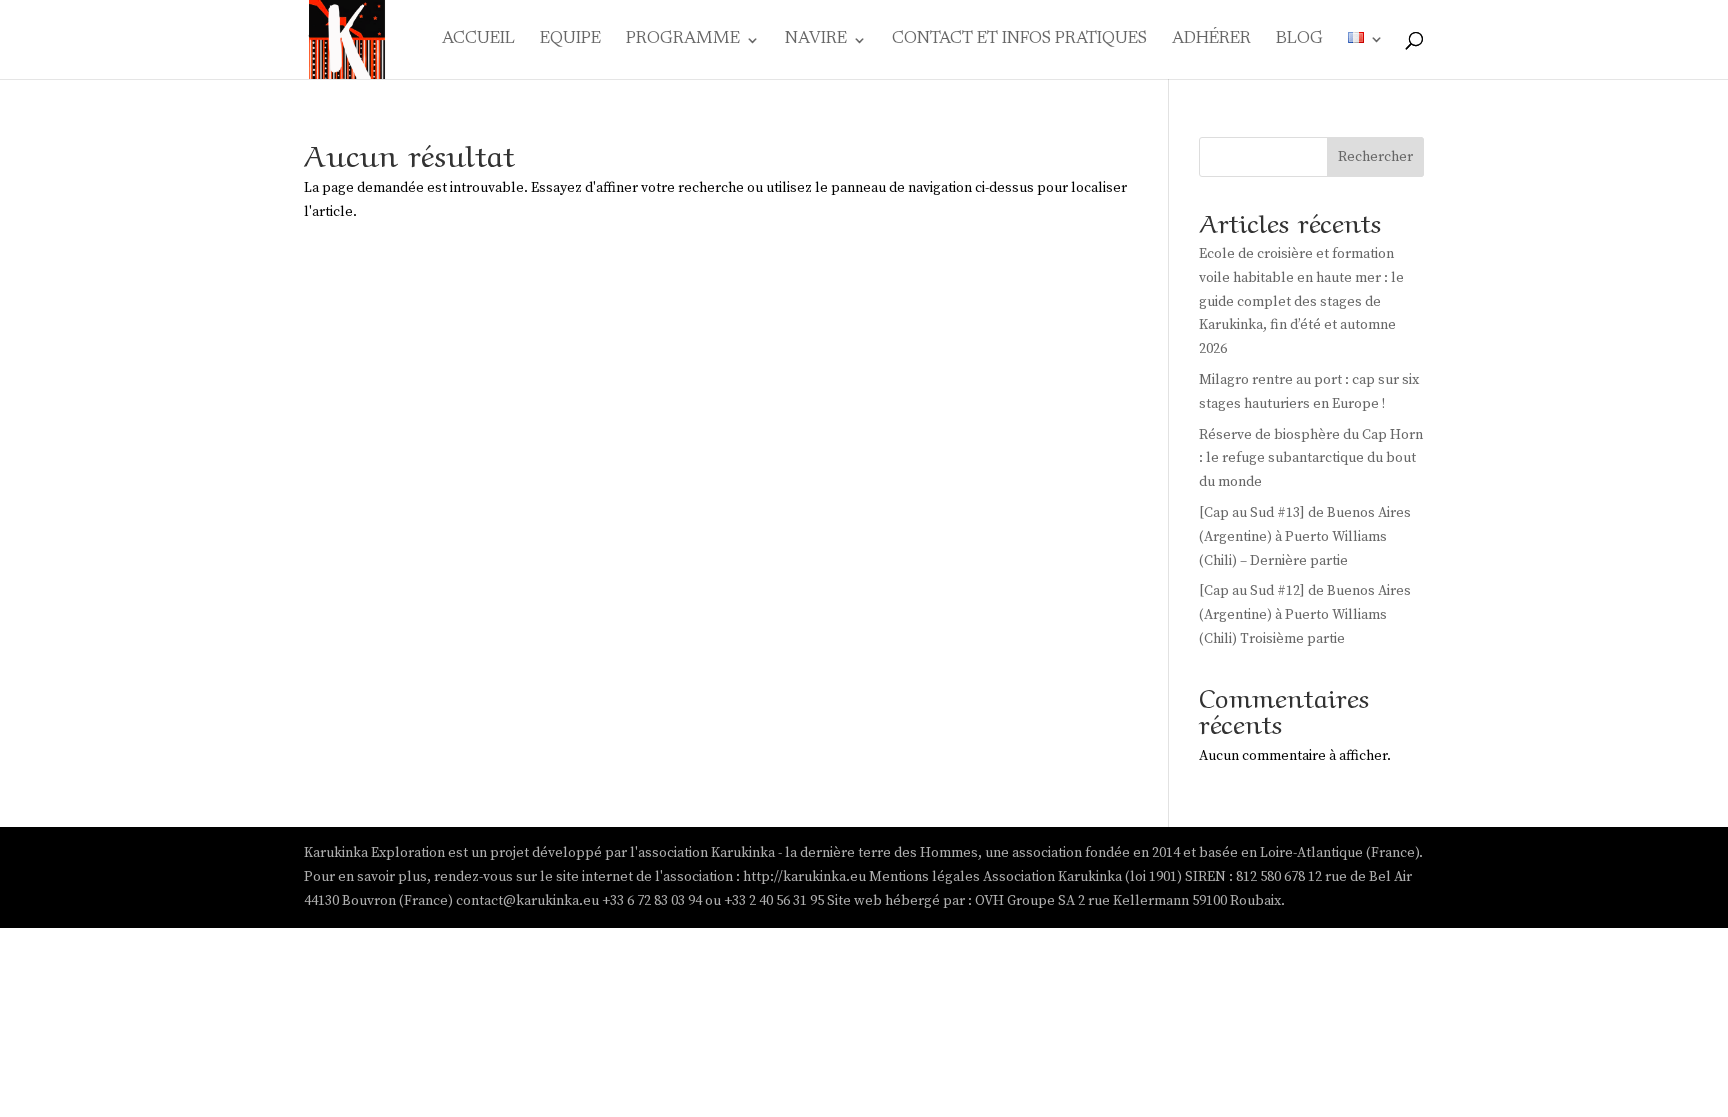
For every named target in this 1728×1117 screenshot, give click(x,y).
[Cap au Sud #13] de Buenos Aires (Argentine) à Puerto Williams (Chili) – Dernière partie (1305, 537)
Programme (683, 40)
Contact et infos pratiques (1019, 40)
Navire (816, 40)
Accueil (478, 40)
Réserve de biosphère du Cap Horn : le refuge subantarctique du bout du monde (1311, 459)
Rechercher (1375, 157)
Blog (1299, 40)
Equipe (570, 40)
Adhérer (1211, 40)
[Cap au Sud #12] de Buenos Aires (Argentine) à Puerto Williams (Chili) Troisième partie (1305, 615)
